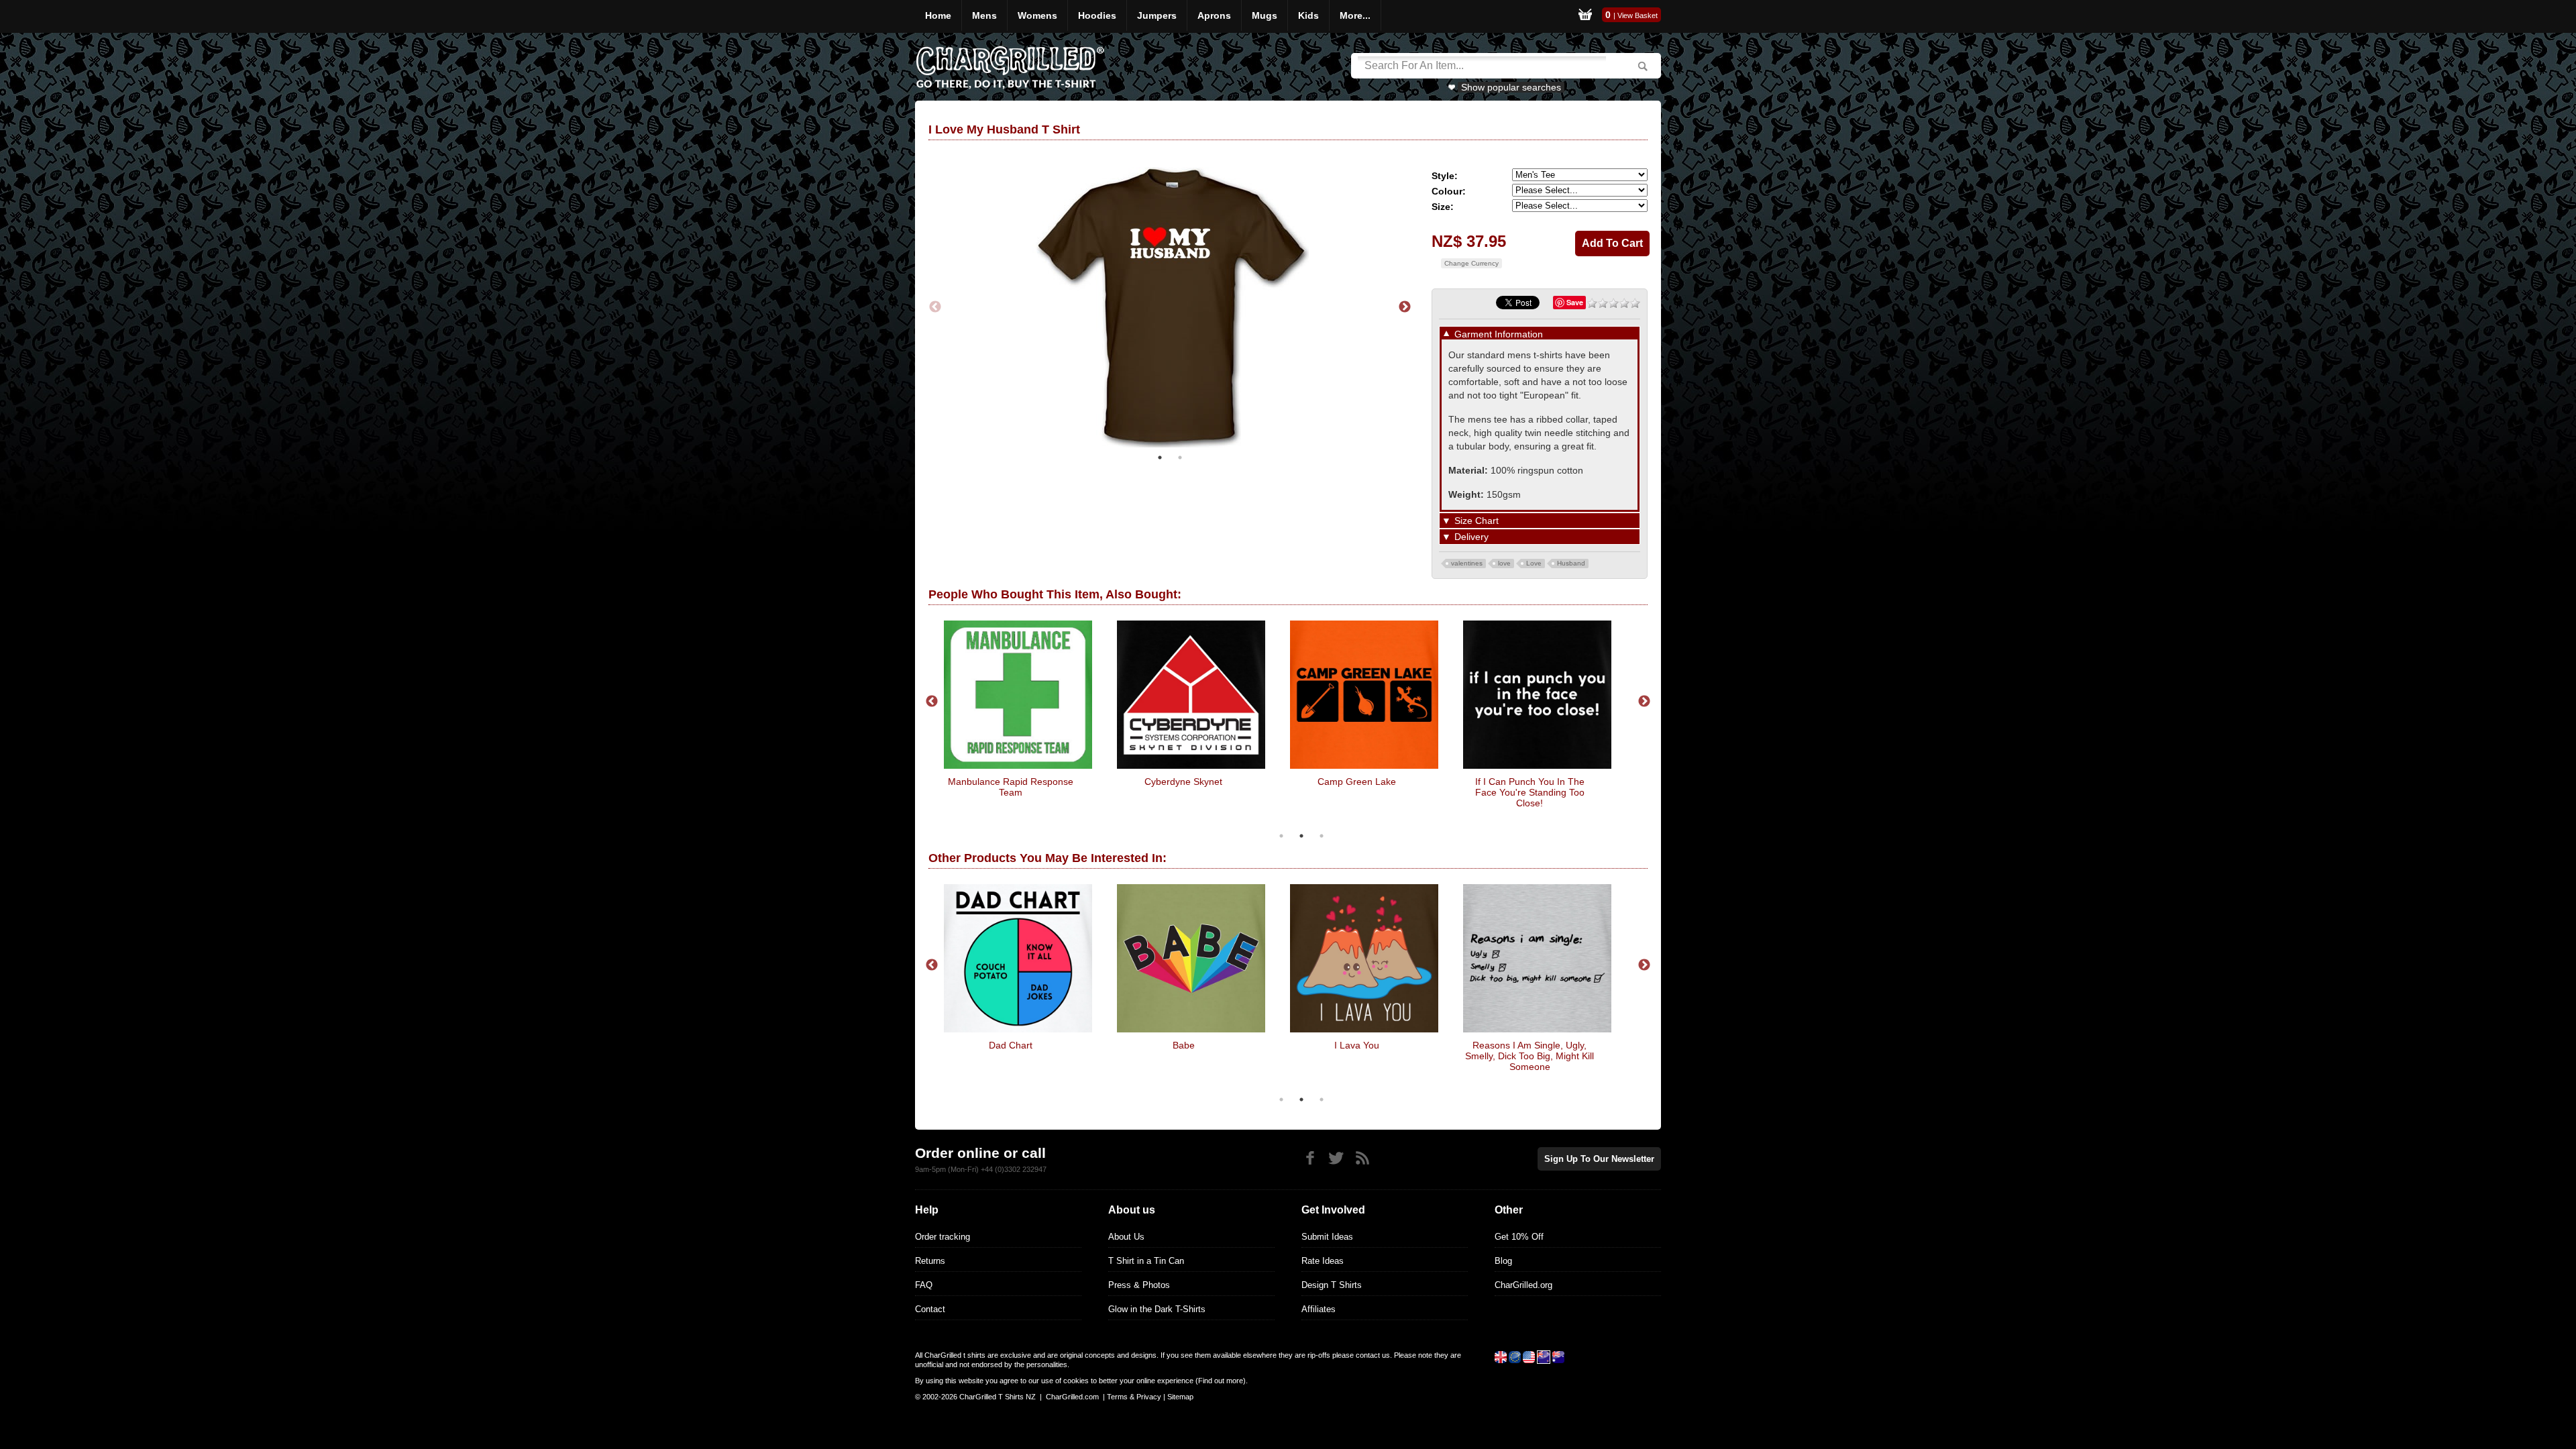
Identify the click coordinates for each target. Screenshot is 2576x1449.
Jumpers (1157, 15)
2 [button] (1180, 454)
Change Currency (1471, 263)
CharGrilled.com (1072, 1397)
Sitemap (1180, 1397)
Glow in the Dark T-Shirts (1157, 1309)
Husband (1571, 563)
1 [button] (1160, 454)
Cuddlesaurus (1356, 1045)
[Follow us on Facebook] (1310, 1158)
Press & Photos (1139, 1285)
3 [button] (1322, 836)
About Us (1126, 1237)
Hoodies (1097, 15)
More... (1355, 15)
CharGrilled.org (1523, 1285)
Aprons (1214, 15)
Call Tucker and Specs (1356, 782)
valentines (1467, 563)
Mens (984, 15)
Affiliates (1319, 1309)
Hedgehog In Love (1530, 1045)
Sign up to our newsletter (1599, 1159)
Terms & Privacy (1134, 1397)
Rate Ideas (1323, 1261)
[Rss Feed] (1362, 1158)
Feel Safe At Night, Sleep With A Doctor (1010, 1051)
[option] (1170, 306)
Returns (930, 1261)
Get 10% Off (1519, 1237)
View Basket (1638, 15)
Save (1575, 302)
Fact (1183, 1045)
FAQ (924, 1285)
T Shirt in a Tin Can (1146, 1261)
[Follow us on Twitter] (1336, 1158)
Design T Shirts (1332, 1285)
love (1504, 563)
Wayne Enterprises (1011, 782)
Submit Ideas (1327, 1237)
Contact (930, 1309)
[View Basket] (1585, 16)
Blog (1503, 1261)
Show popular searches (1511, 87)
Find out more (1221, 1381)
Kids (1308, 15)
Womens (1037, 15)
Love (1534, 563)
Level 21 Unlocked (1530, 782)
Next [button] (1405, 306)
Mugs (1265, 15)
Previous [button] (935, 306)
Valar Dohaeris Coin (1183, 782)
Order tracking (943, 1237)
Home (938, 15)
